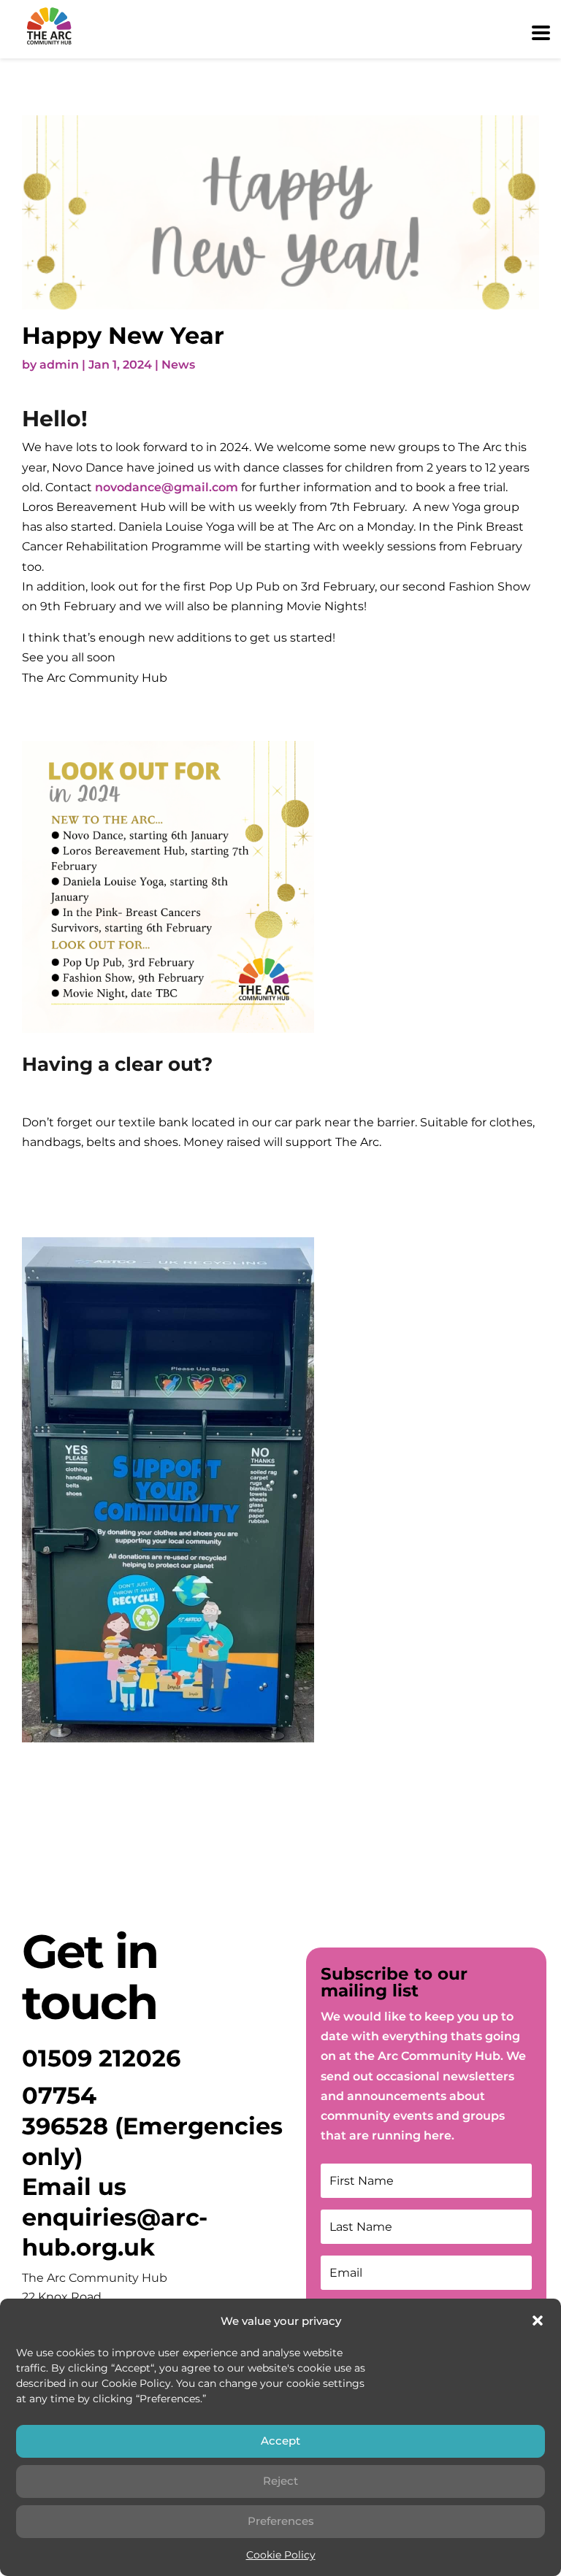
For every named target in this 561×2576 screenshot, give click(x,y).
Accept (280, 2441)
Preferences (281, 2521)
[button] (538, 2321)
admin (59, 365)
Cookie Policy (281, 2555)
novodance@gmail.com (167, 487)
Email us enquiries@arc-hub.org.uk (115, 2217)
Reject (280, 2481)
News (178, 365)
